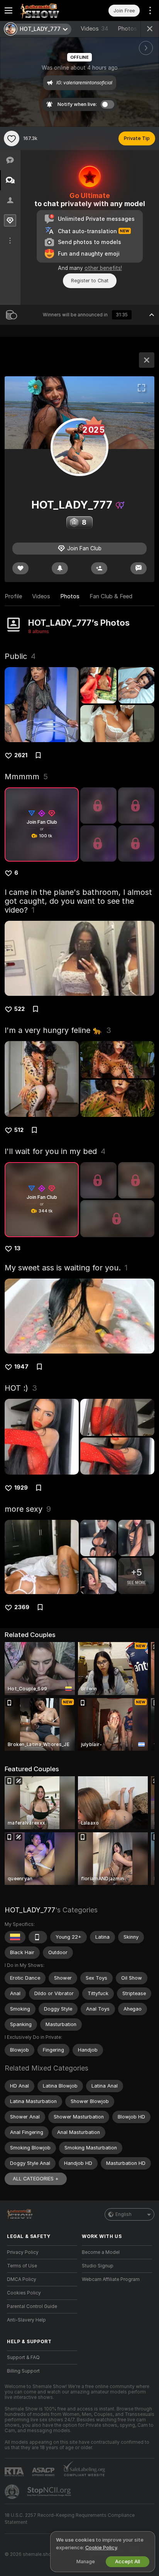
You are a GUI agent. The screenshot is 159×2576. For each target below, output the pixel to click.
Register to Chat (90, 281)
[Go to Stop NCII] (50, 2492)
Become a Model (101, 2252)
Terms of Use (22, 2266)
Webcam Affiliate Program (111, 2279)
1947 (21, 1367)
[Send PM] (139, 568)
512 (19, 1130)
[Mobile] (38, 1937)
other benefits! (103, 268)
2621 (21, 755)
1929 (21, 1488)
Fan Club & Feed (111, 596)
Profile (13, 596)
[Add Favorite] (12, 138)
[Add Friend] (99, 568)
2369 (22, 1607)
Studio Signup (98, 2266)
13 (17, 1248)
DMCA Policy (22, 2279)
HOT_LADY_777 (30, 1910)
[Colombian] (15, 1937)
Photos (132, 29)
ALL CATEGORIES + (36, 2179)
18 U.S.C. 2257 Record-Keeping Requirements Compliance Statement (70, 2519)
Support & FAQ (23, 2357)
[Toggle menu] (8, 10)
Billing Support (23, 2371)
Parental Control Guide (32, 2306)
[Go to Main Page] (48, 10)
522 (19, 1009)
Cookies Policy (24, 2293)
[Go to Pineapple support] (13, 2492)
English (123, 2214)
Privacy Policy (23, 2252)
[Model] (147, 360)
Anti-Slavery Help (26, 2320)
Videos (95, 29)
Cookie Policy (101, 2548)
